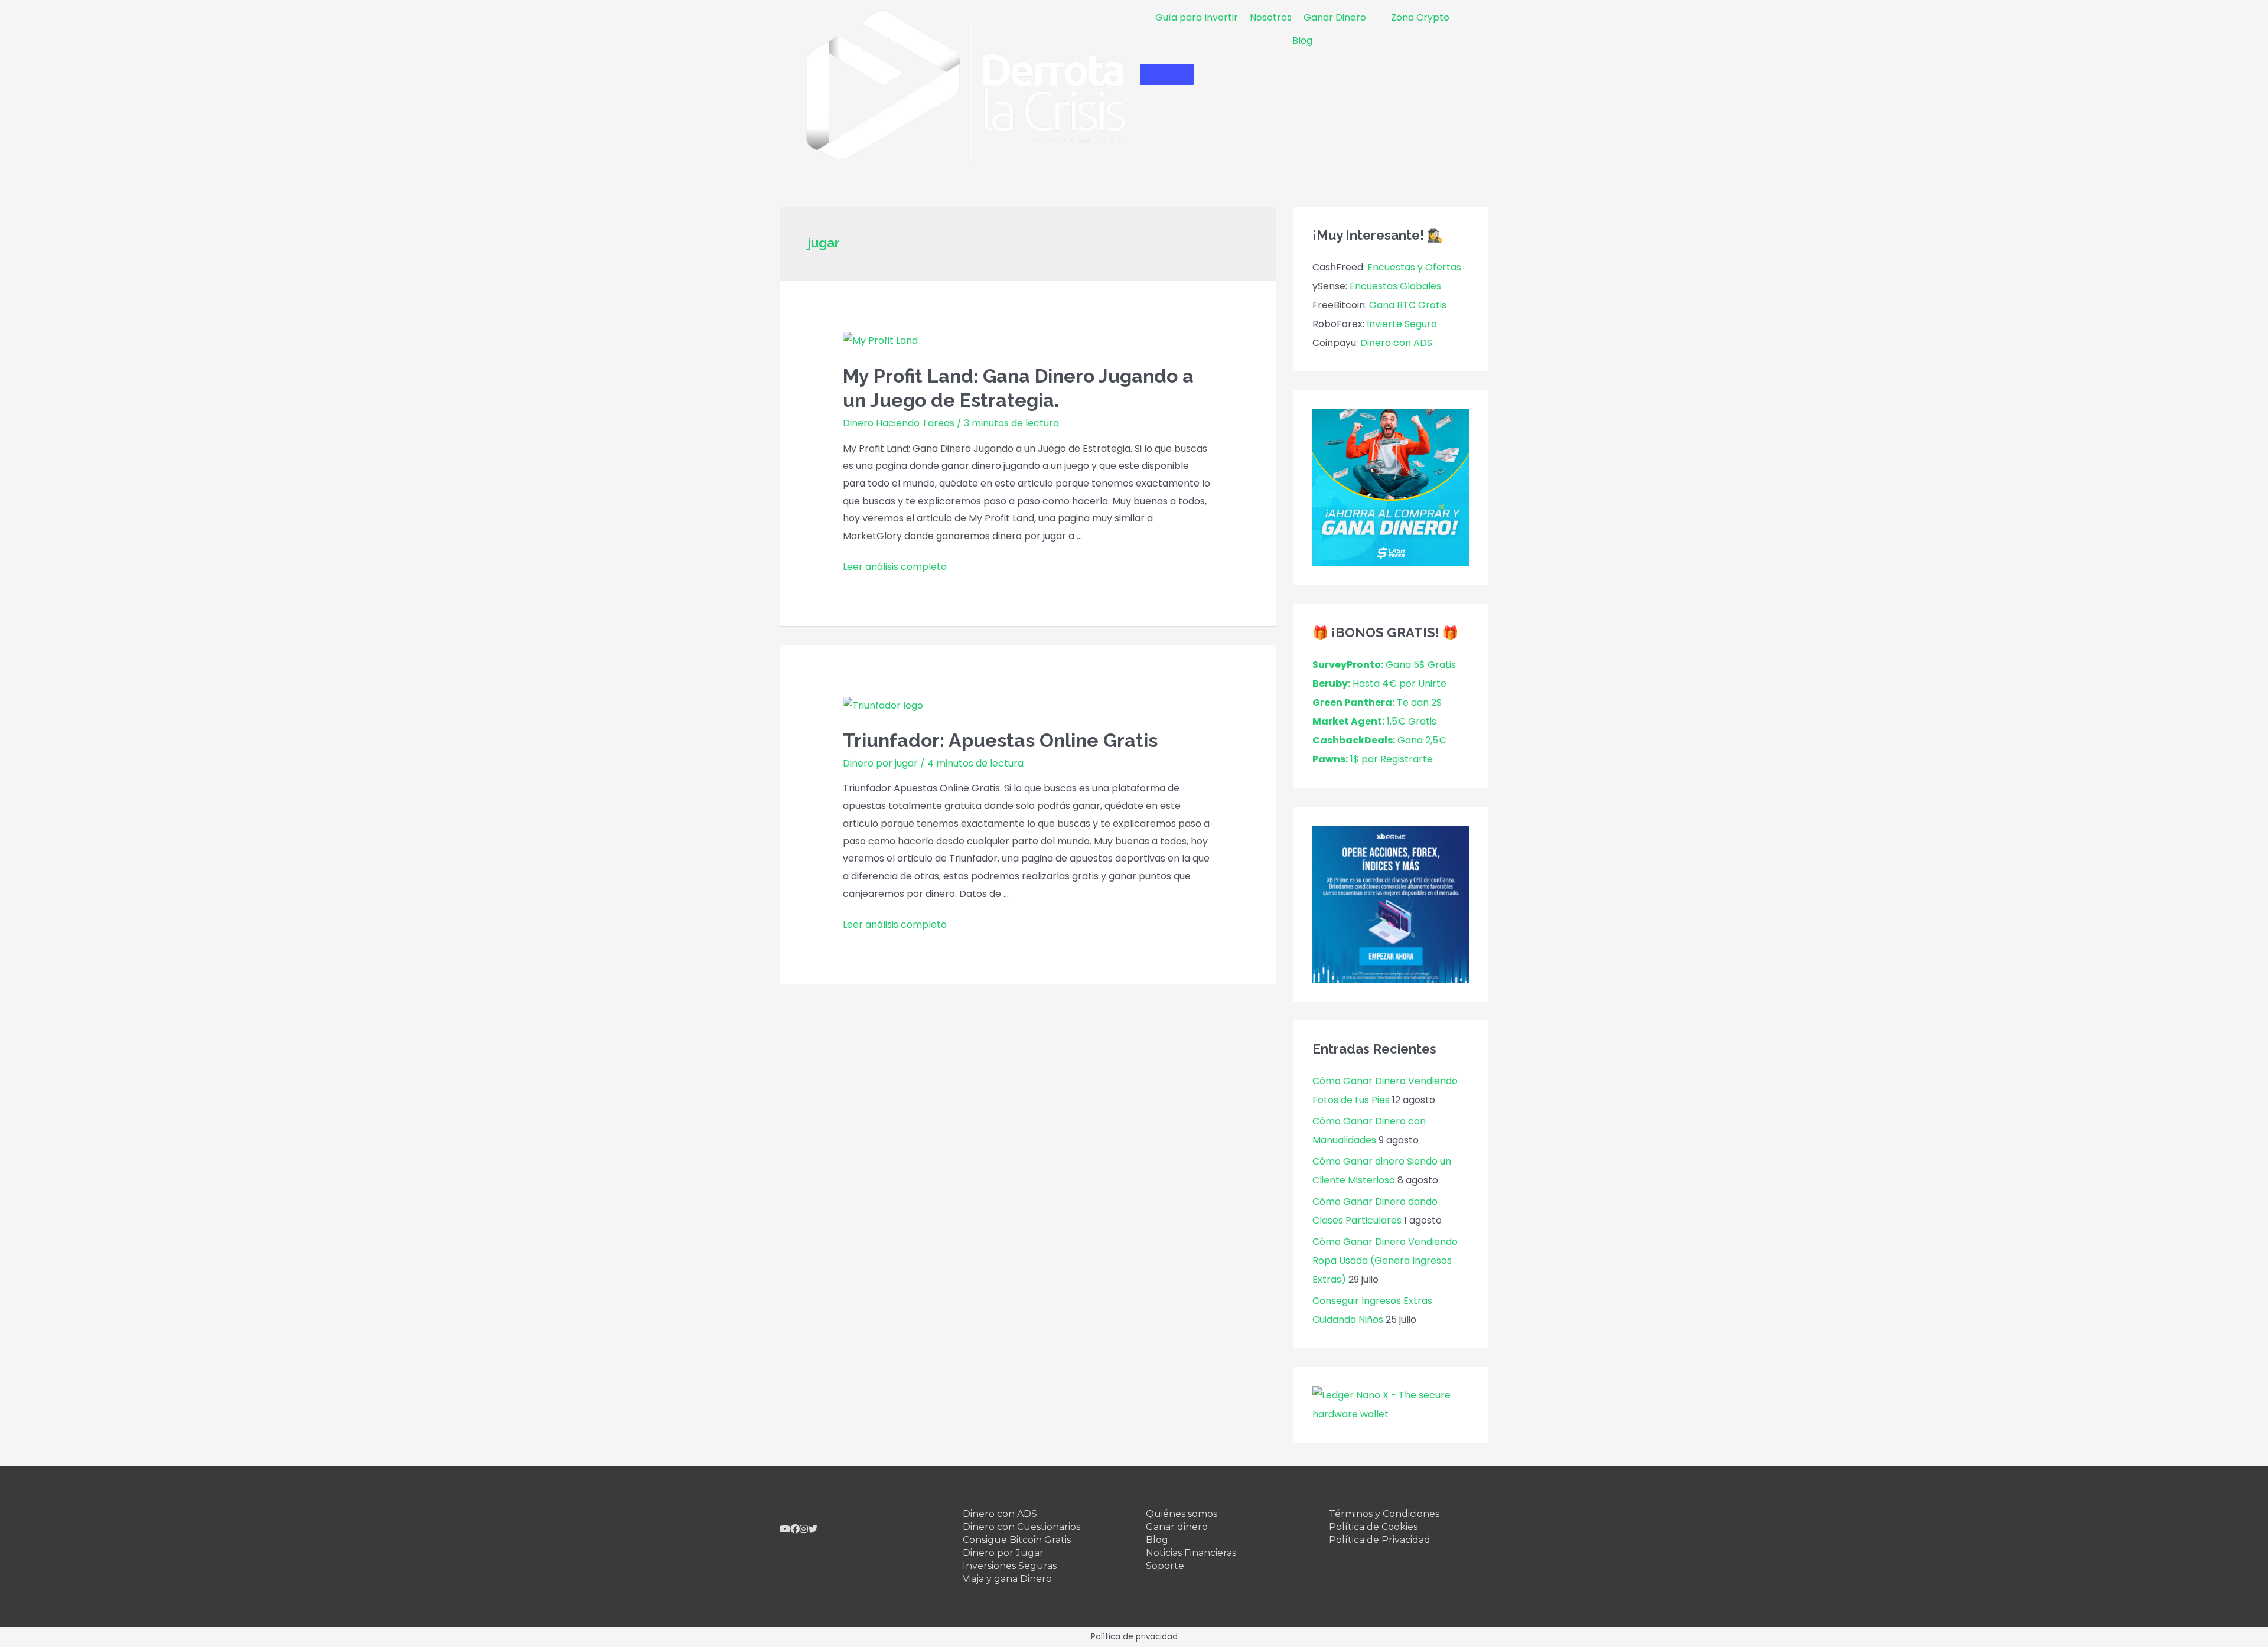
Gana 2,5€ (1379, 740)
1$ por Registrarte (1373, 759)
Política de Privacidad (1380, 1540)
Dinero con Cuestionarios (1021, 1527)
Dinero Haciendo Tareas (899, 423)
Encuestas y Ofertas (1414, 267)
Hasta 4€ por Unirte (1379, 684)
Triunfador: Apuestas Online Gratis (1000, 740)
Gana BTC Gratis (1408, 305)
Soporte (1165, 1566)
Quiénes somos (1182, 1514)
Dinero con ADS (1396, 343)
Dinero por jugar (880, 763)
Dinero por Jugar (1003, 1553)
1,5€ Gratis (1374, 721)
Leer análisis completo (895, 567)
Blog (1157, 1540)
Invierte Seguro (1402, 324)
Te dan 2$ (1377, 702)
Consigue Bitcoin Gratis (1017, 1540)
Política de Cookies (1373, 1527)
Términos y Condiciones (1384, 1514)
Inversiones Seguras (1010, 1566)
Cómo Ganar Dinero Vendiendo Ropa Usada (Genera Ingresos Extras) (1385, 1260)
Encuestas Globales (1395, 286)
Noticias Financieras (1191, 1553)
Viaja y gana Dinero (1007, 1579)
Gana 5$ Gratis (1384, 665)
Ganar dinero (1177, 1527)
